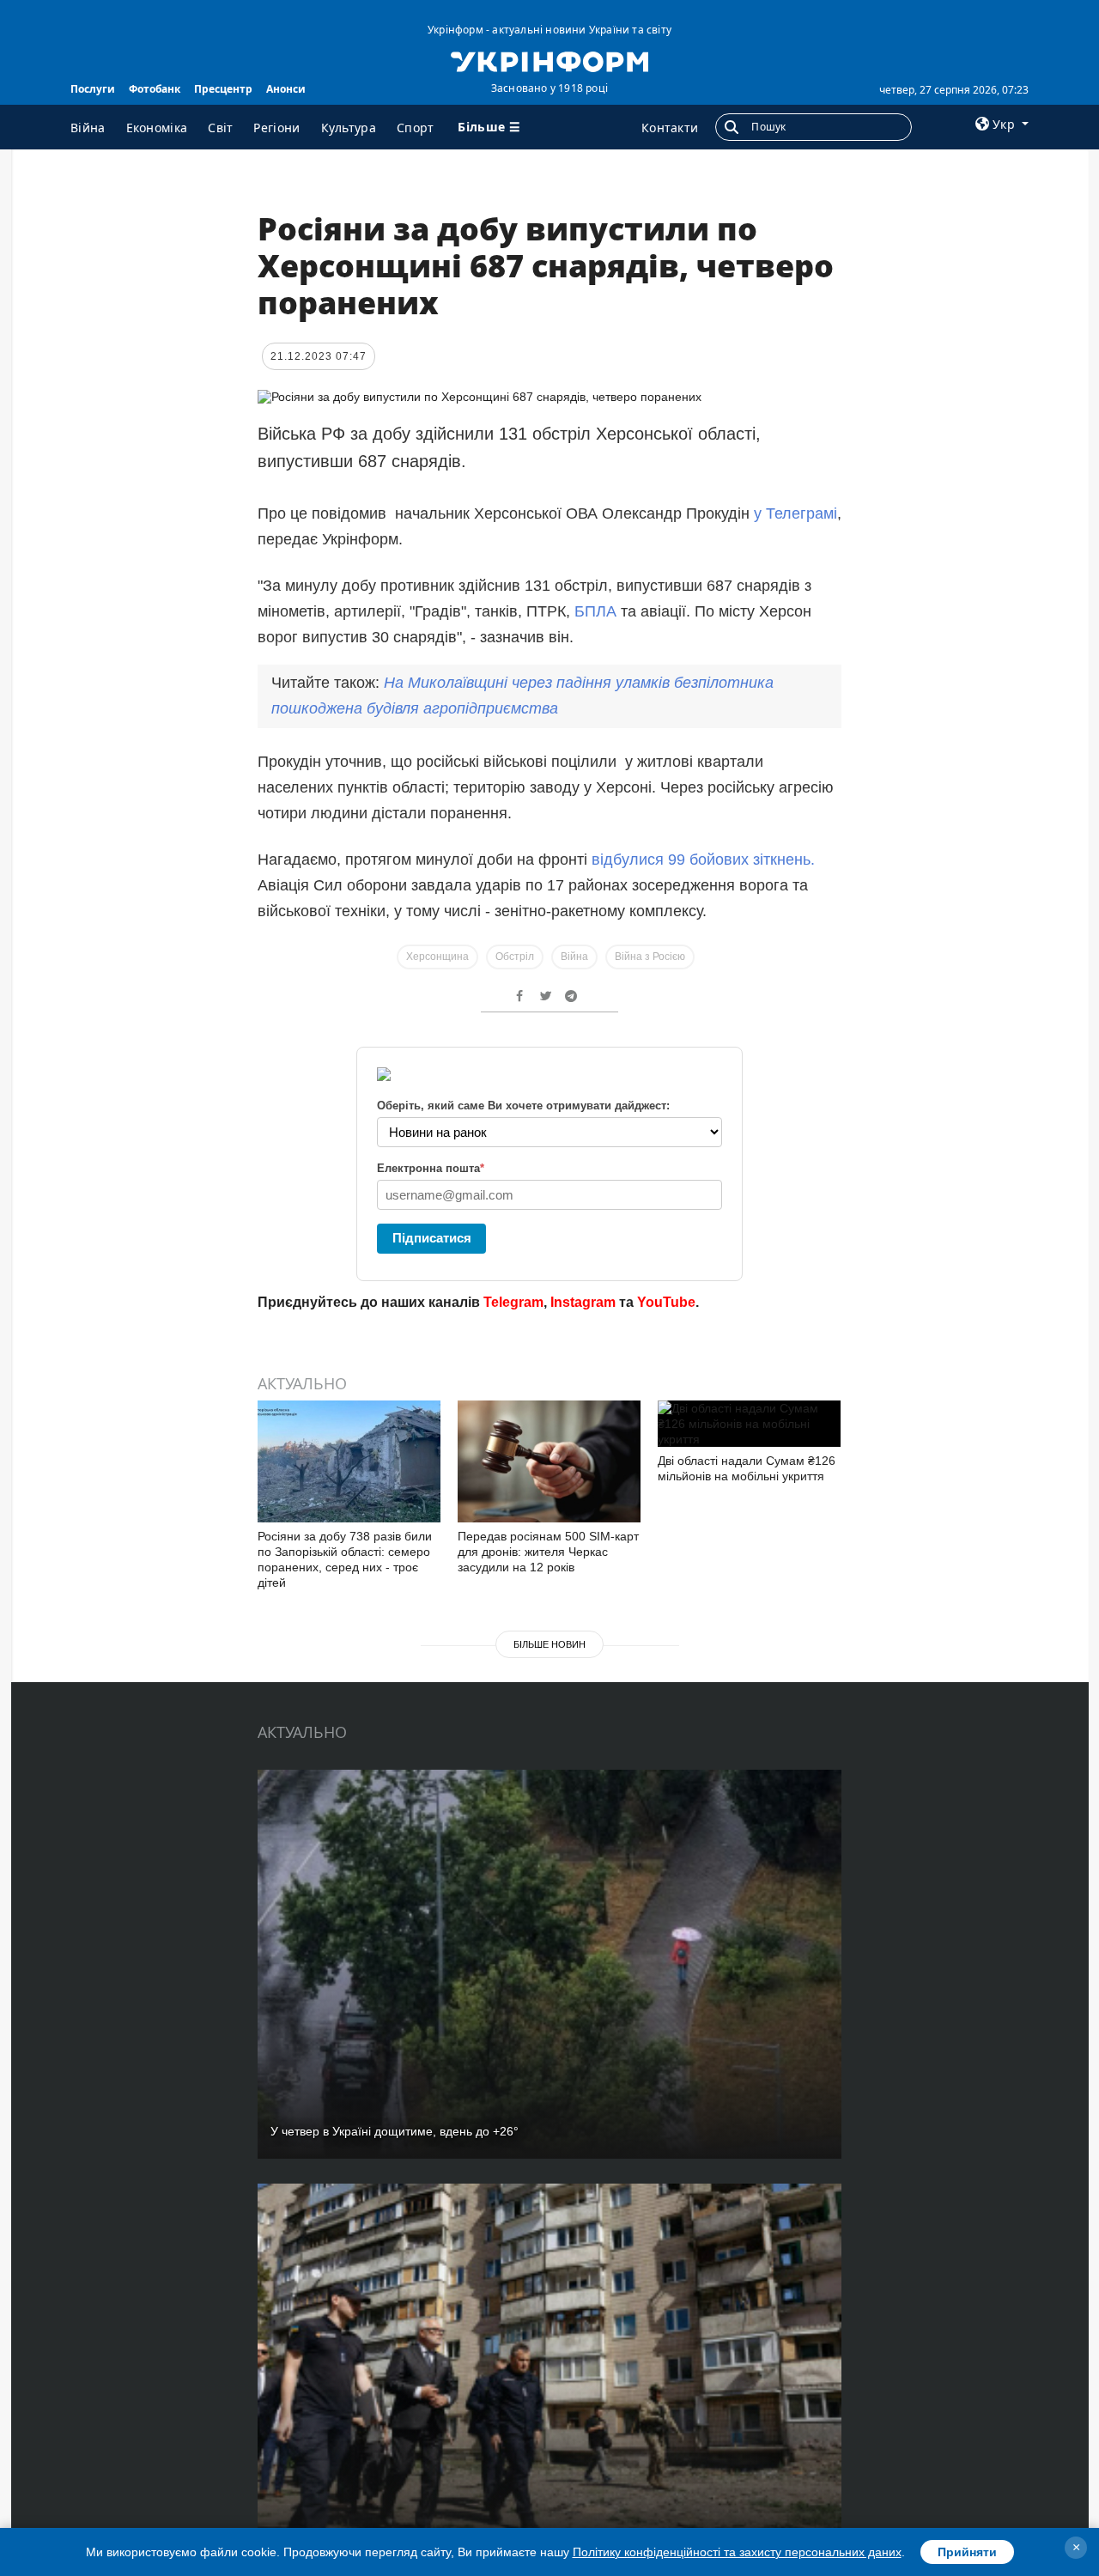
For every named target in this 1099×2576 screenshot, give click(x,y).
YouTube (666, 1302)
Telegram (513, 1302)
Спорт (416, 128)
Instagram (583, 1302)
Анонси (286, 89)
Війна (88, 128)
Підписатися (432, 1238)
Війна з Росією (650, 957)
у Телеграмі (795, 513)
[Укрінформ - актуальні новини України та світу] (549, 60)
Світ (220, 128)
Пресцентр (223, 89)
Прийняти (967, 2552)
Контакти (670, 128)
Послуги (93, 89)
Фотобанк (155, 89)
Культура (349, 128)
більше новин (549, 1644)
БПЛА (595, 611)
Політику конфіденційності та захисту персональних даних (737, 2552)
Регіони (276, 128)
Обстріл (515, 957)
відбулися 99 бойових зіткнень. (703, 860)
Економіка (157, 128)
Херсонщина (437, 957)
